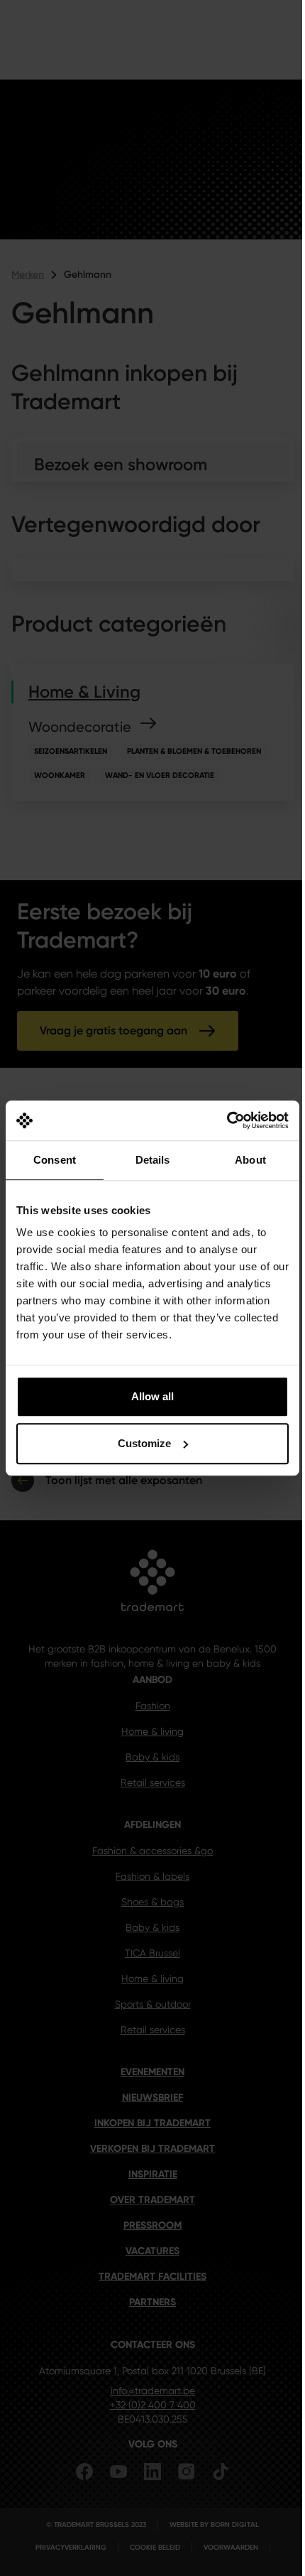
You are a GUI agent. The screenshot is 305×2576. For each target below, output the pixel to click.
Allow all (152, 1396)
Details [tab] (153, 1160)
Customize (144, 1443)
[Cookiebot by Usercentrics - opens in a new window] (227, 1120)
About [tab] (250, 1160)
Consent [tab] (55, 1160)
